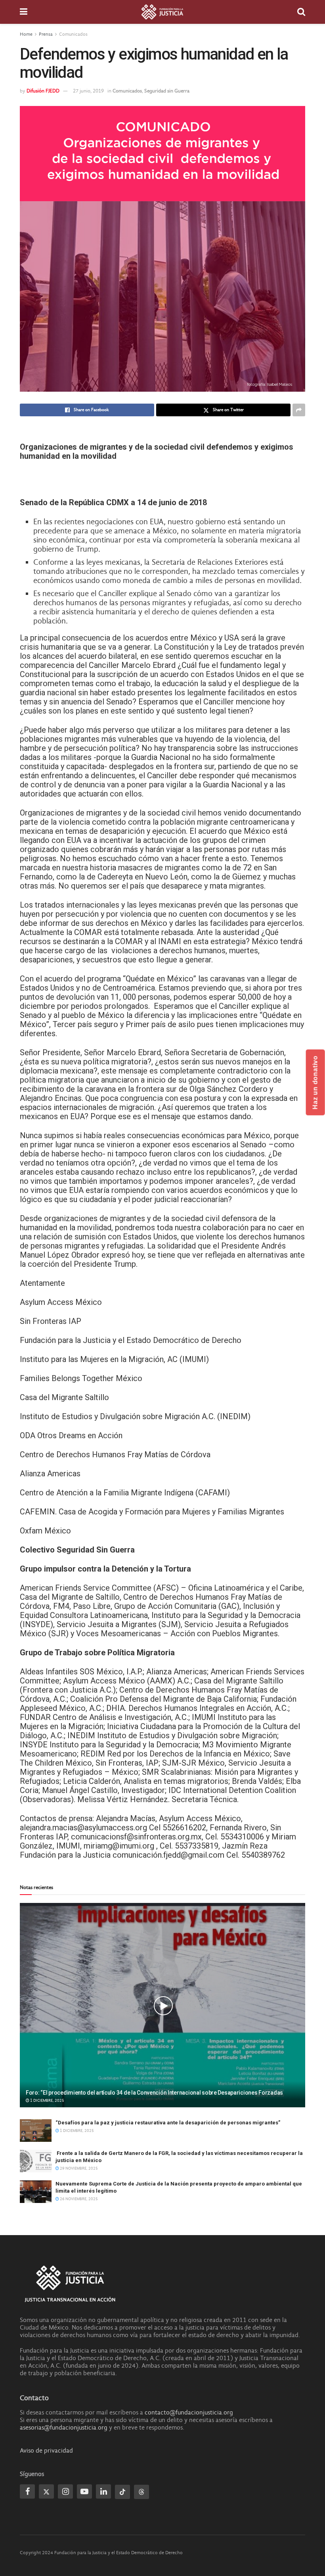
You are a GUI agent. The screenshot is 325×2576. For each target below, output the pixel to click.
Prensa (46, 34)
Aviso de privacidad (46, 2451)
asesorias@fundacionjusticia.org (64, 2428)
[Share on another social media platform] (299, 410)
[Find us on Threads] (141, 2492)
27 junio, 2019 (88, 91)
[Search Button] (301, 12)
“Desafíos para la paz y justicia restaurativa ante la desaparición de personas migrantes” (168, 2123)
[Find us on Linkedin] (103, 2491)
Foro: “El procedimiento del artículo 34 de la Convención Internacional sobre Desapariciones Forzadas (154, 2093)
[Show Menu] (24, 12)
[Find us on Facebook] (27, 2491)
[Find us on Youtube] (84, 2491)
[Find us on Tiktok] (122, 2492)
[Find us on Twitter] (46, 2491)
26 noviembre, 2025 (78, 2199)
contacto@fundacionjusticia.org (189, 2412)
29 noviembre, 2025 (78, 2168)
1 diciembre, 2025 (47, 2101)
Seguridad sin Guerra (167, 91)
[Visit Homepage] (162, 12)
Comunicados (73, 34)
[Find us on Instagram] (65, 2491)
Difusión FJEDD (43, 91)
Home (26, 34)
